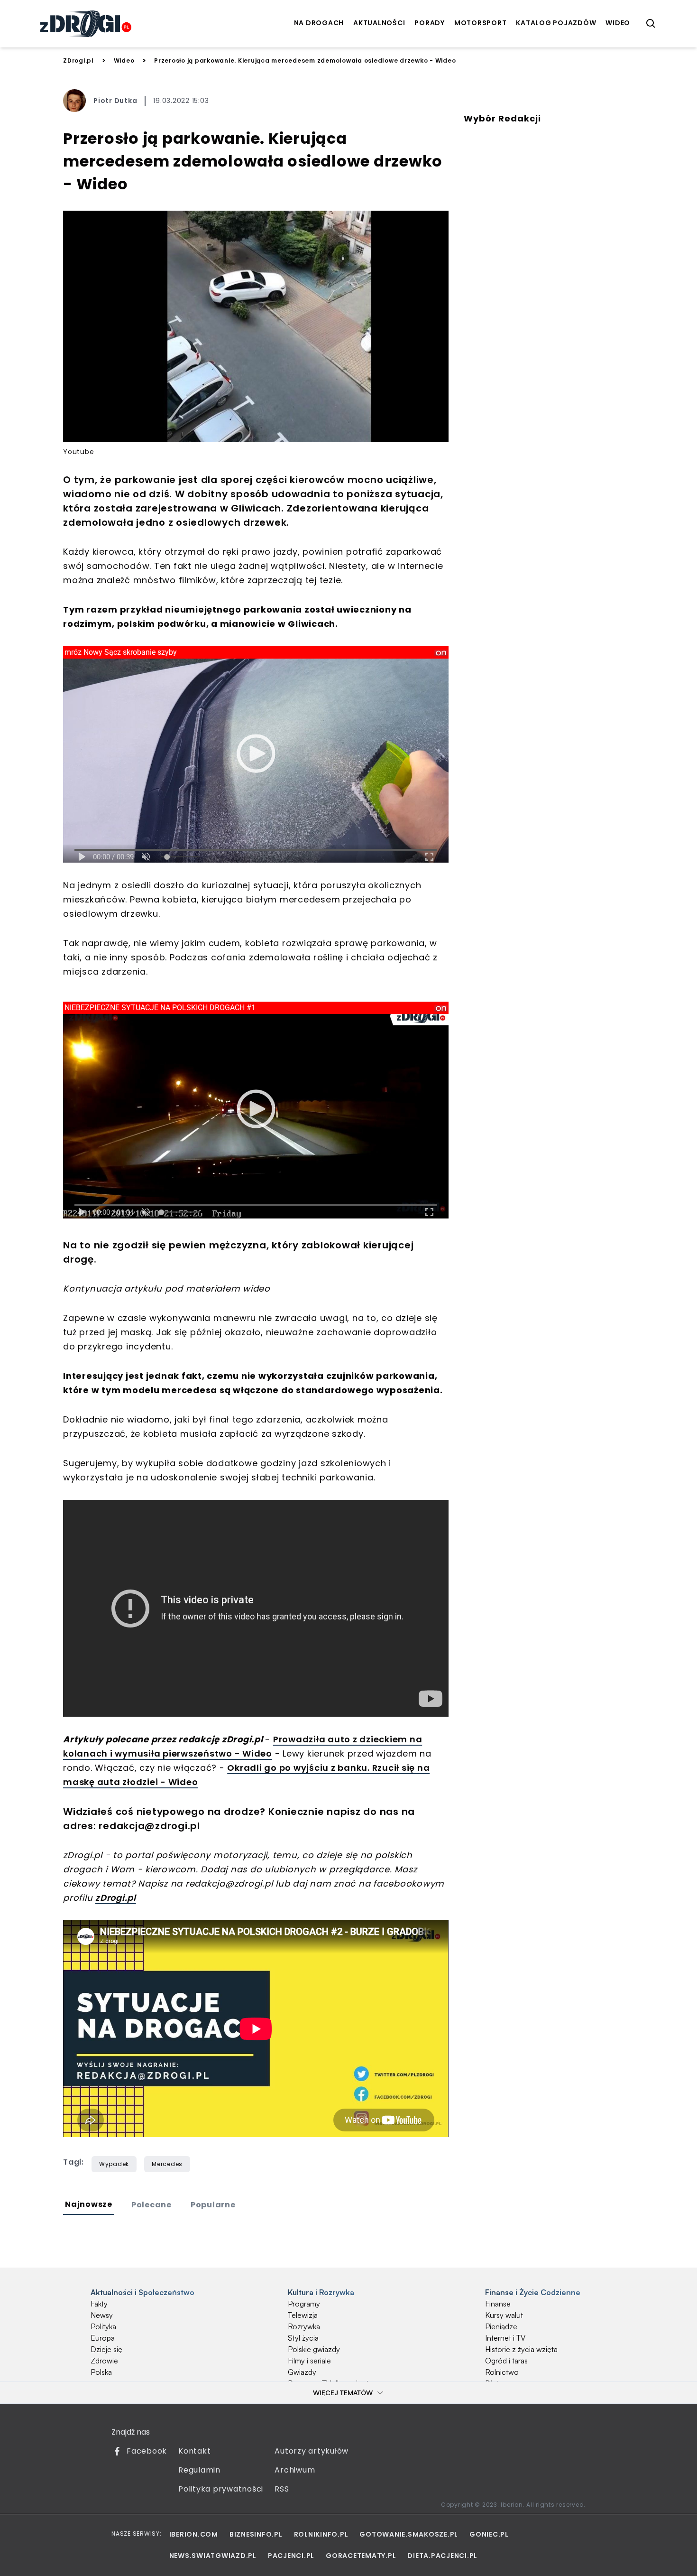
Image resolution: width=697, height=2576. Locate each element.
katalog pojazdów (556, 23)
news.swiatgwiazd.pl (213, 2556)
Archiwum (295, 2470)
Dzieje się (106, 2349)
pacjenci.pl (291, 2556)
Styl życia (303, 2338)
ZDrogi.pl (78, 60)
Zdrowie (104, 2361)
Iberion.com (194, 2534)
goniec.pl (489, 2534)
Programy (304, 2304)
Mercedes (167, 2164)
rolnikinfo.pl (321, 2534)
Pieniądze (501, 2326)
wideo (618, 23)
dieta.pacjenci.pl (442, 2556)
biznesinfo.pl (256, 2534)
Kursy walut (504, 2315)
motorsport (481, 23)
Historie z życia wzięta (521, 2349)
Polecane (151, 2205)
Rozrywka (304, 2326)
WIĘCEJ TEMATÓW (343, 2393)
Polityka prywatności (221, 2489)
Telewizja (303, 2315)
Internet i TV (505, 2338)
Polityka (103, 2326)
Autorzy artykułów (312, 2451)
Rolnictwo (502, 2372)
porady (430, 23)
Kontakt (194, 2451)
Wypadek (114, 2164)
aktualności (379, 23)
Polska (101, 2372)
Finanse (498, 2304)
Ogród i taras (506, 2361)
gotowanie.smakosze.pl (409, 2534)
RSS (282, 2489)
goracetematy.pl (361, 2556)
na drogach (319, 23)
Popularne (213, 2205)
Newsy (102, 2315)
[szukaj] (651, 24)
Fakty (99, 2304)
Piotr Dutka (115, 101)
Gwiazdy (302, 2372)
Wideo (124, 60)
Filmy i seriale (309, 2361)
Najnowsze (89, 2204)
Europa (103, 2338)
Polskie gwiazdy (314, 2349)
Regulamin (199, 2470)
